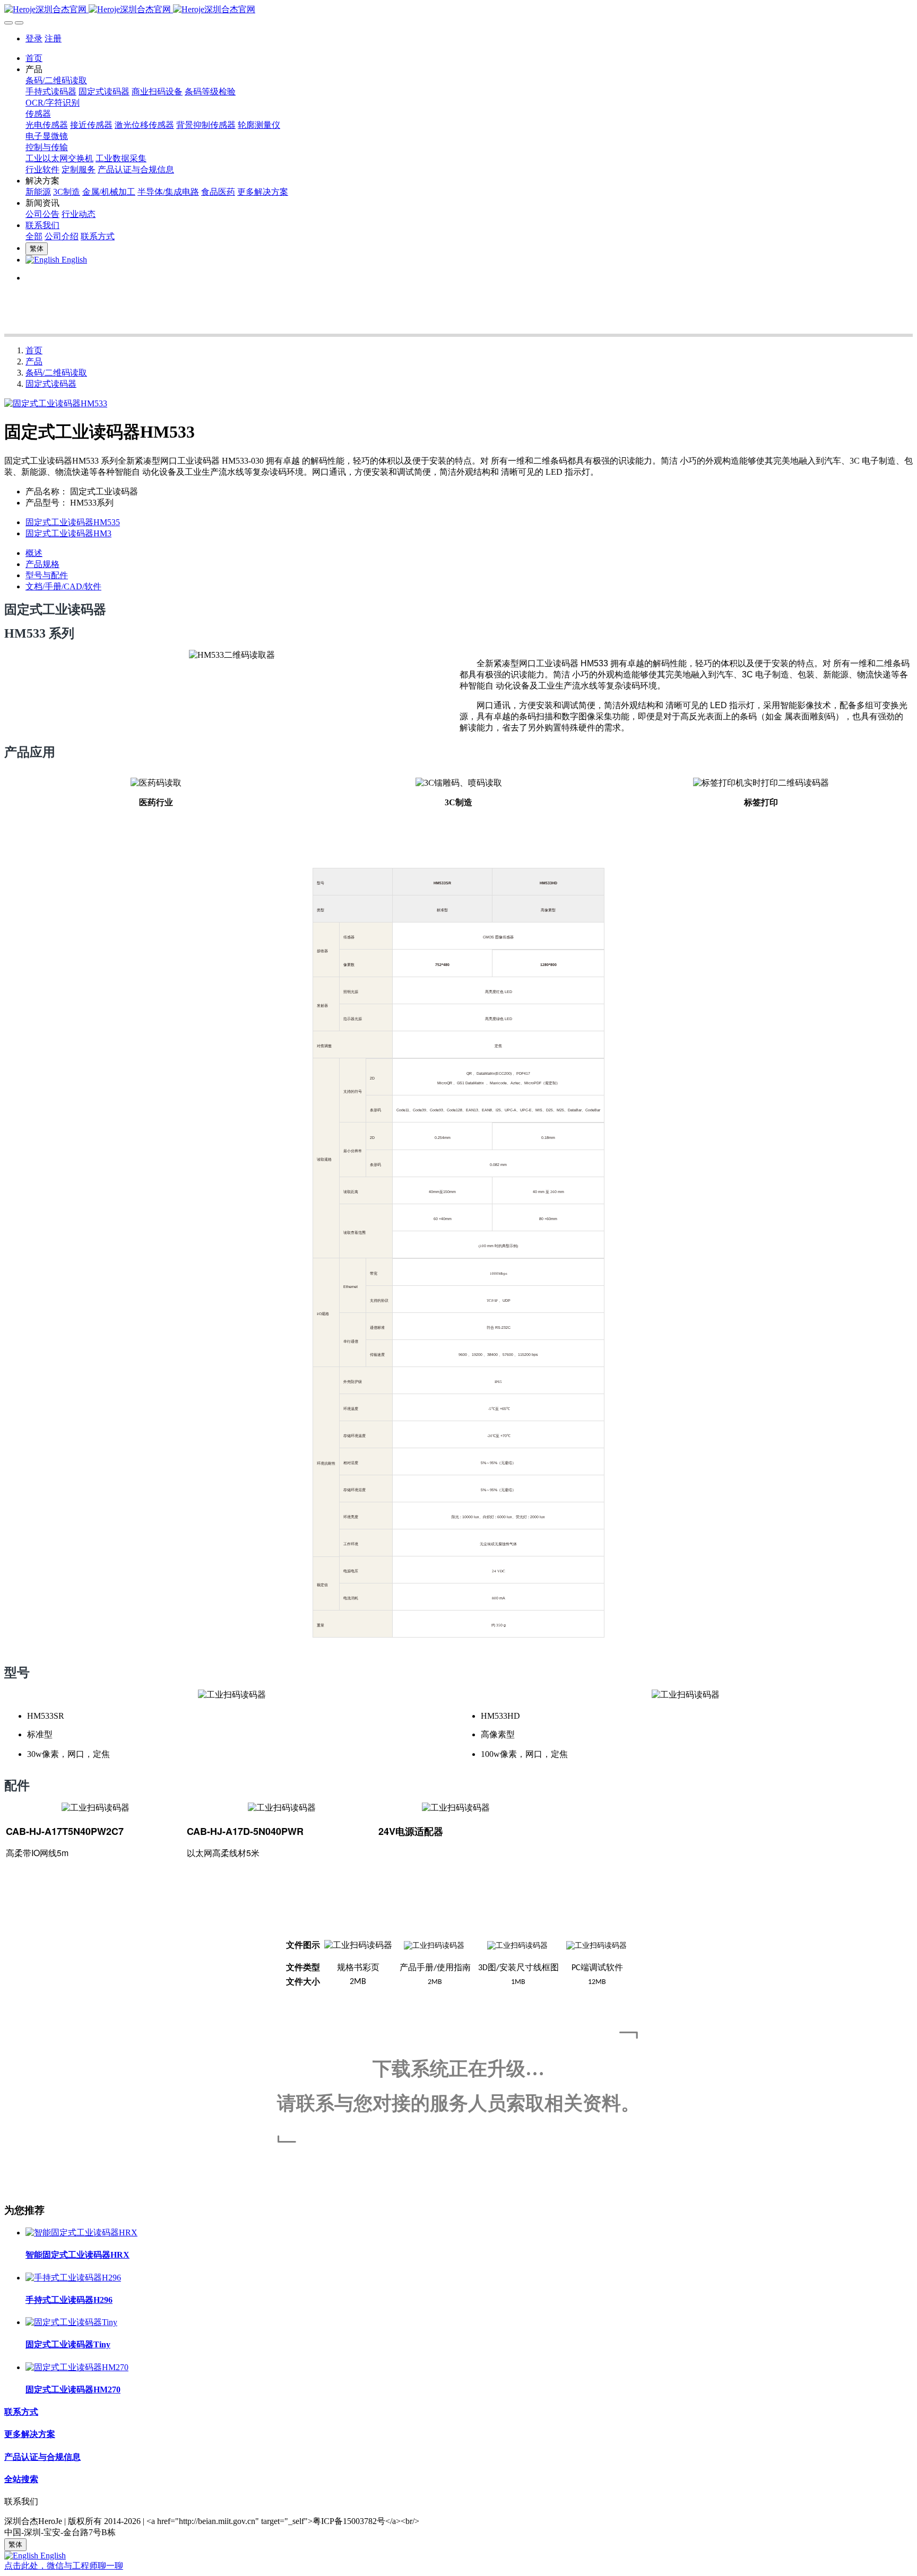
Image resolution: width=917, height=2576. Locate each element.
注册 (53, 38)
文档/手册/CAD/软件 (63, 586)
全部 (34, 236)
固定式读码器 (51, 384)
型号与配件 (47, 575)
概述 (34, 553)
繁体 (37, 249)
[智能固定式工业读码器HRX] (81, 2233)
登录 (34, 38)
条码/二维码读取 (56, 373)
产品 (34, 362)
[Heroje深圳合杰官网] (458, 10)
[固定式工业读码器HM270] (77, 2367)
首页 (34, 58)
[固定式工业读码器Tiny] (71, 2322)
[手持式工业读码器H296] (73, 2278)
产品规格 (42, 564)
